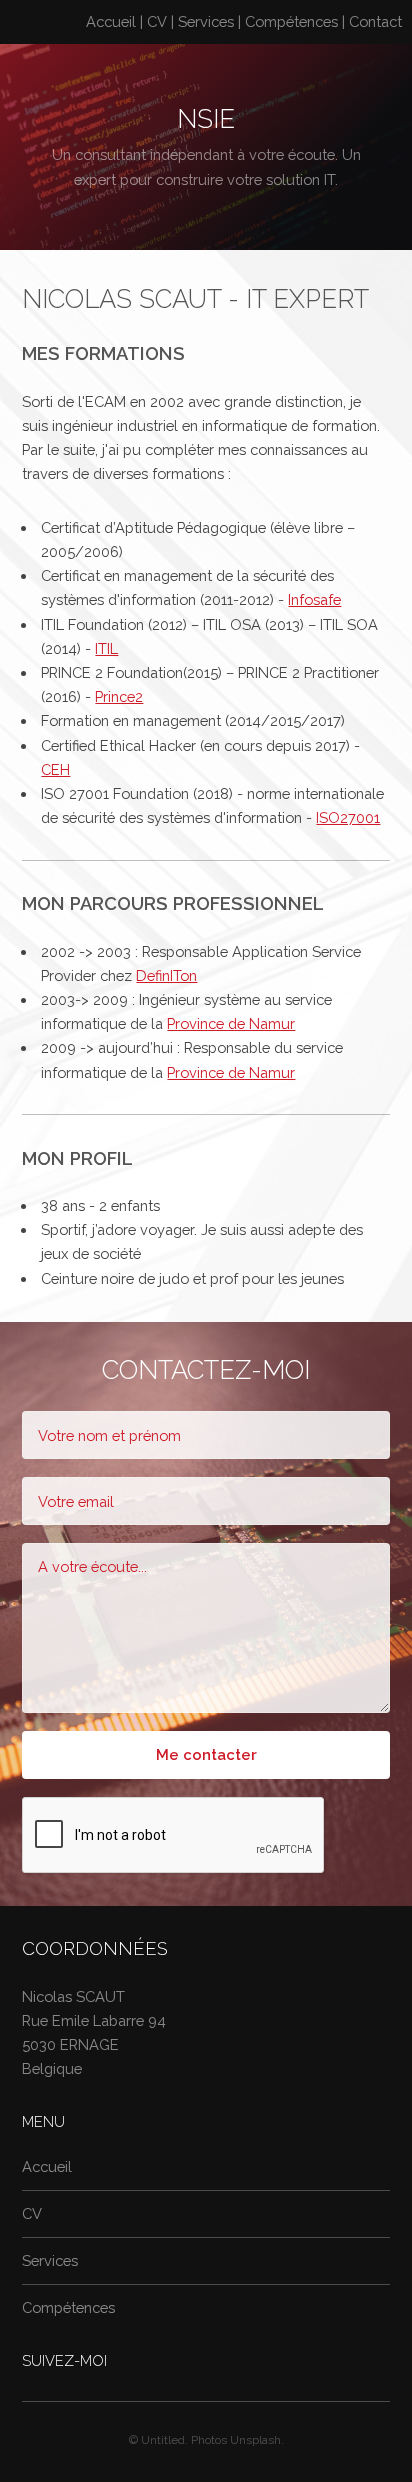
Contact (375, 21)
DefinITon (166, 975)
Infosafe (314, 599)
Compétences (291, 21)
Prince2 (119, 696)
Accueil (111, 21)
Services (206, 21)
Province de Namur (231, 1023)
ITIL (106, 648)
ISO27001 (348, 817)
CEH (55, 769)
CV (157, 21)
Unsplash (255, 2440)
